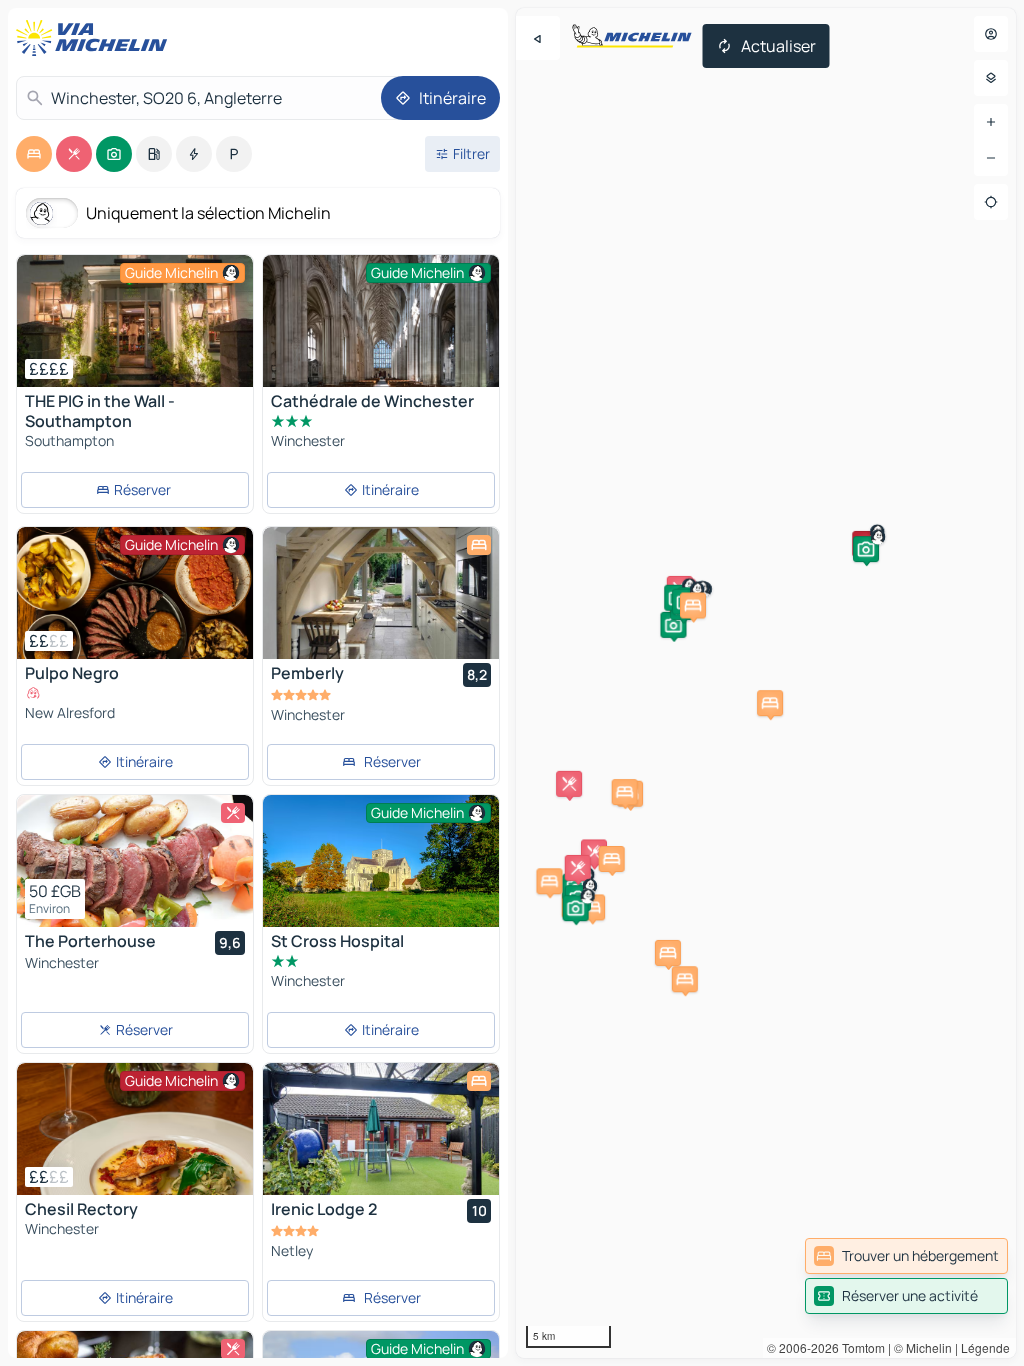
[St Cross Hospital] (381, 861)
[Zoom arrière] (991, 158)
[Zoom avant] (991, 122)
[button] (673, 625)
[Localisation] (991, 202)
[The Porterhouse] (135, 861)
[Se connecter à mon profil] (991, 34)
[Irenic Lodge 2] (381, 1129)
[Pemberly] (381, 593)
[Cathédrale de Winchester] (381, 346)
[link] (906, 1256)
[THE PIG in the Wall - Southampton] (135, 321)
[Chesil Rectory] (135, 1129)
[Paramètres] (991, 78)
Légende (985, 1347)
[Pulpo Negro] (135, 593)
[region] (766, 683)
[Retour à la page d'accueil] (96, 38)
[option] (34, 154)
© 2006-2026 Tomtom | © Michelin (859, 1347)
